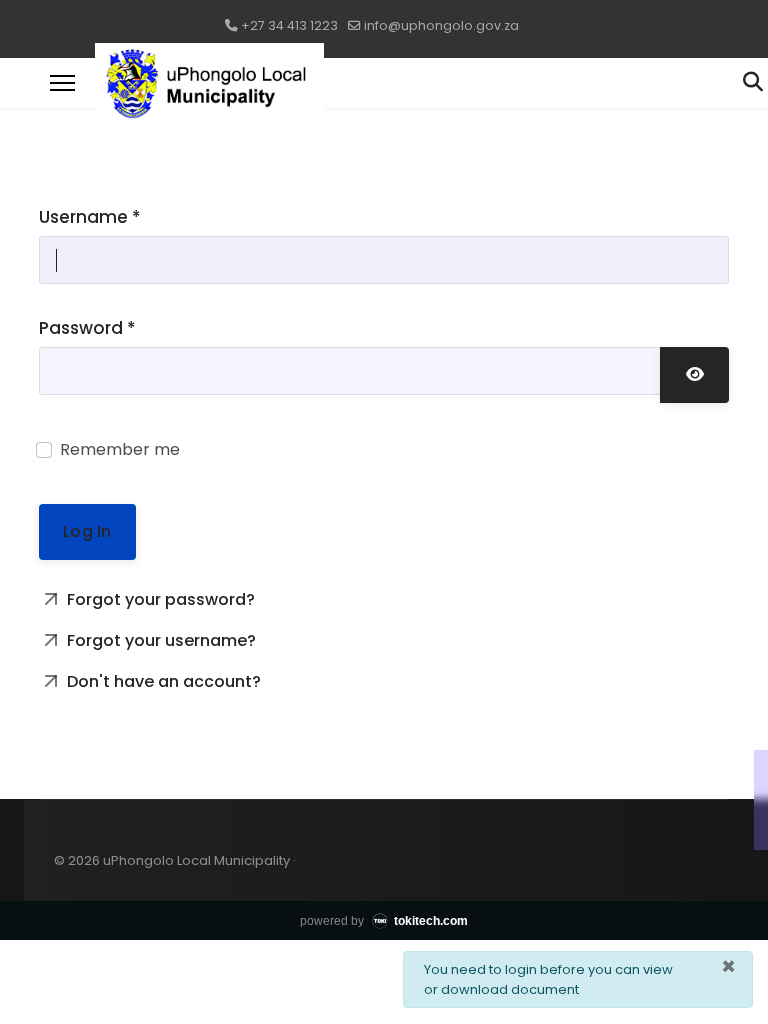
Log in (87, 531)
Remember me (120, 449)
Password (87, 328)
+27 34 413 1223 (289, 25)
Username (90, 217)
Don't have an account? (162, 681)
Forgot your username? (159, 640)
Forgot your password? (159, 599)
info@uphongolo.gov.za (441, 25)
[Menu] (62, 83)
